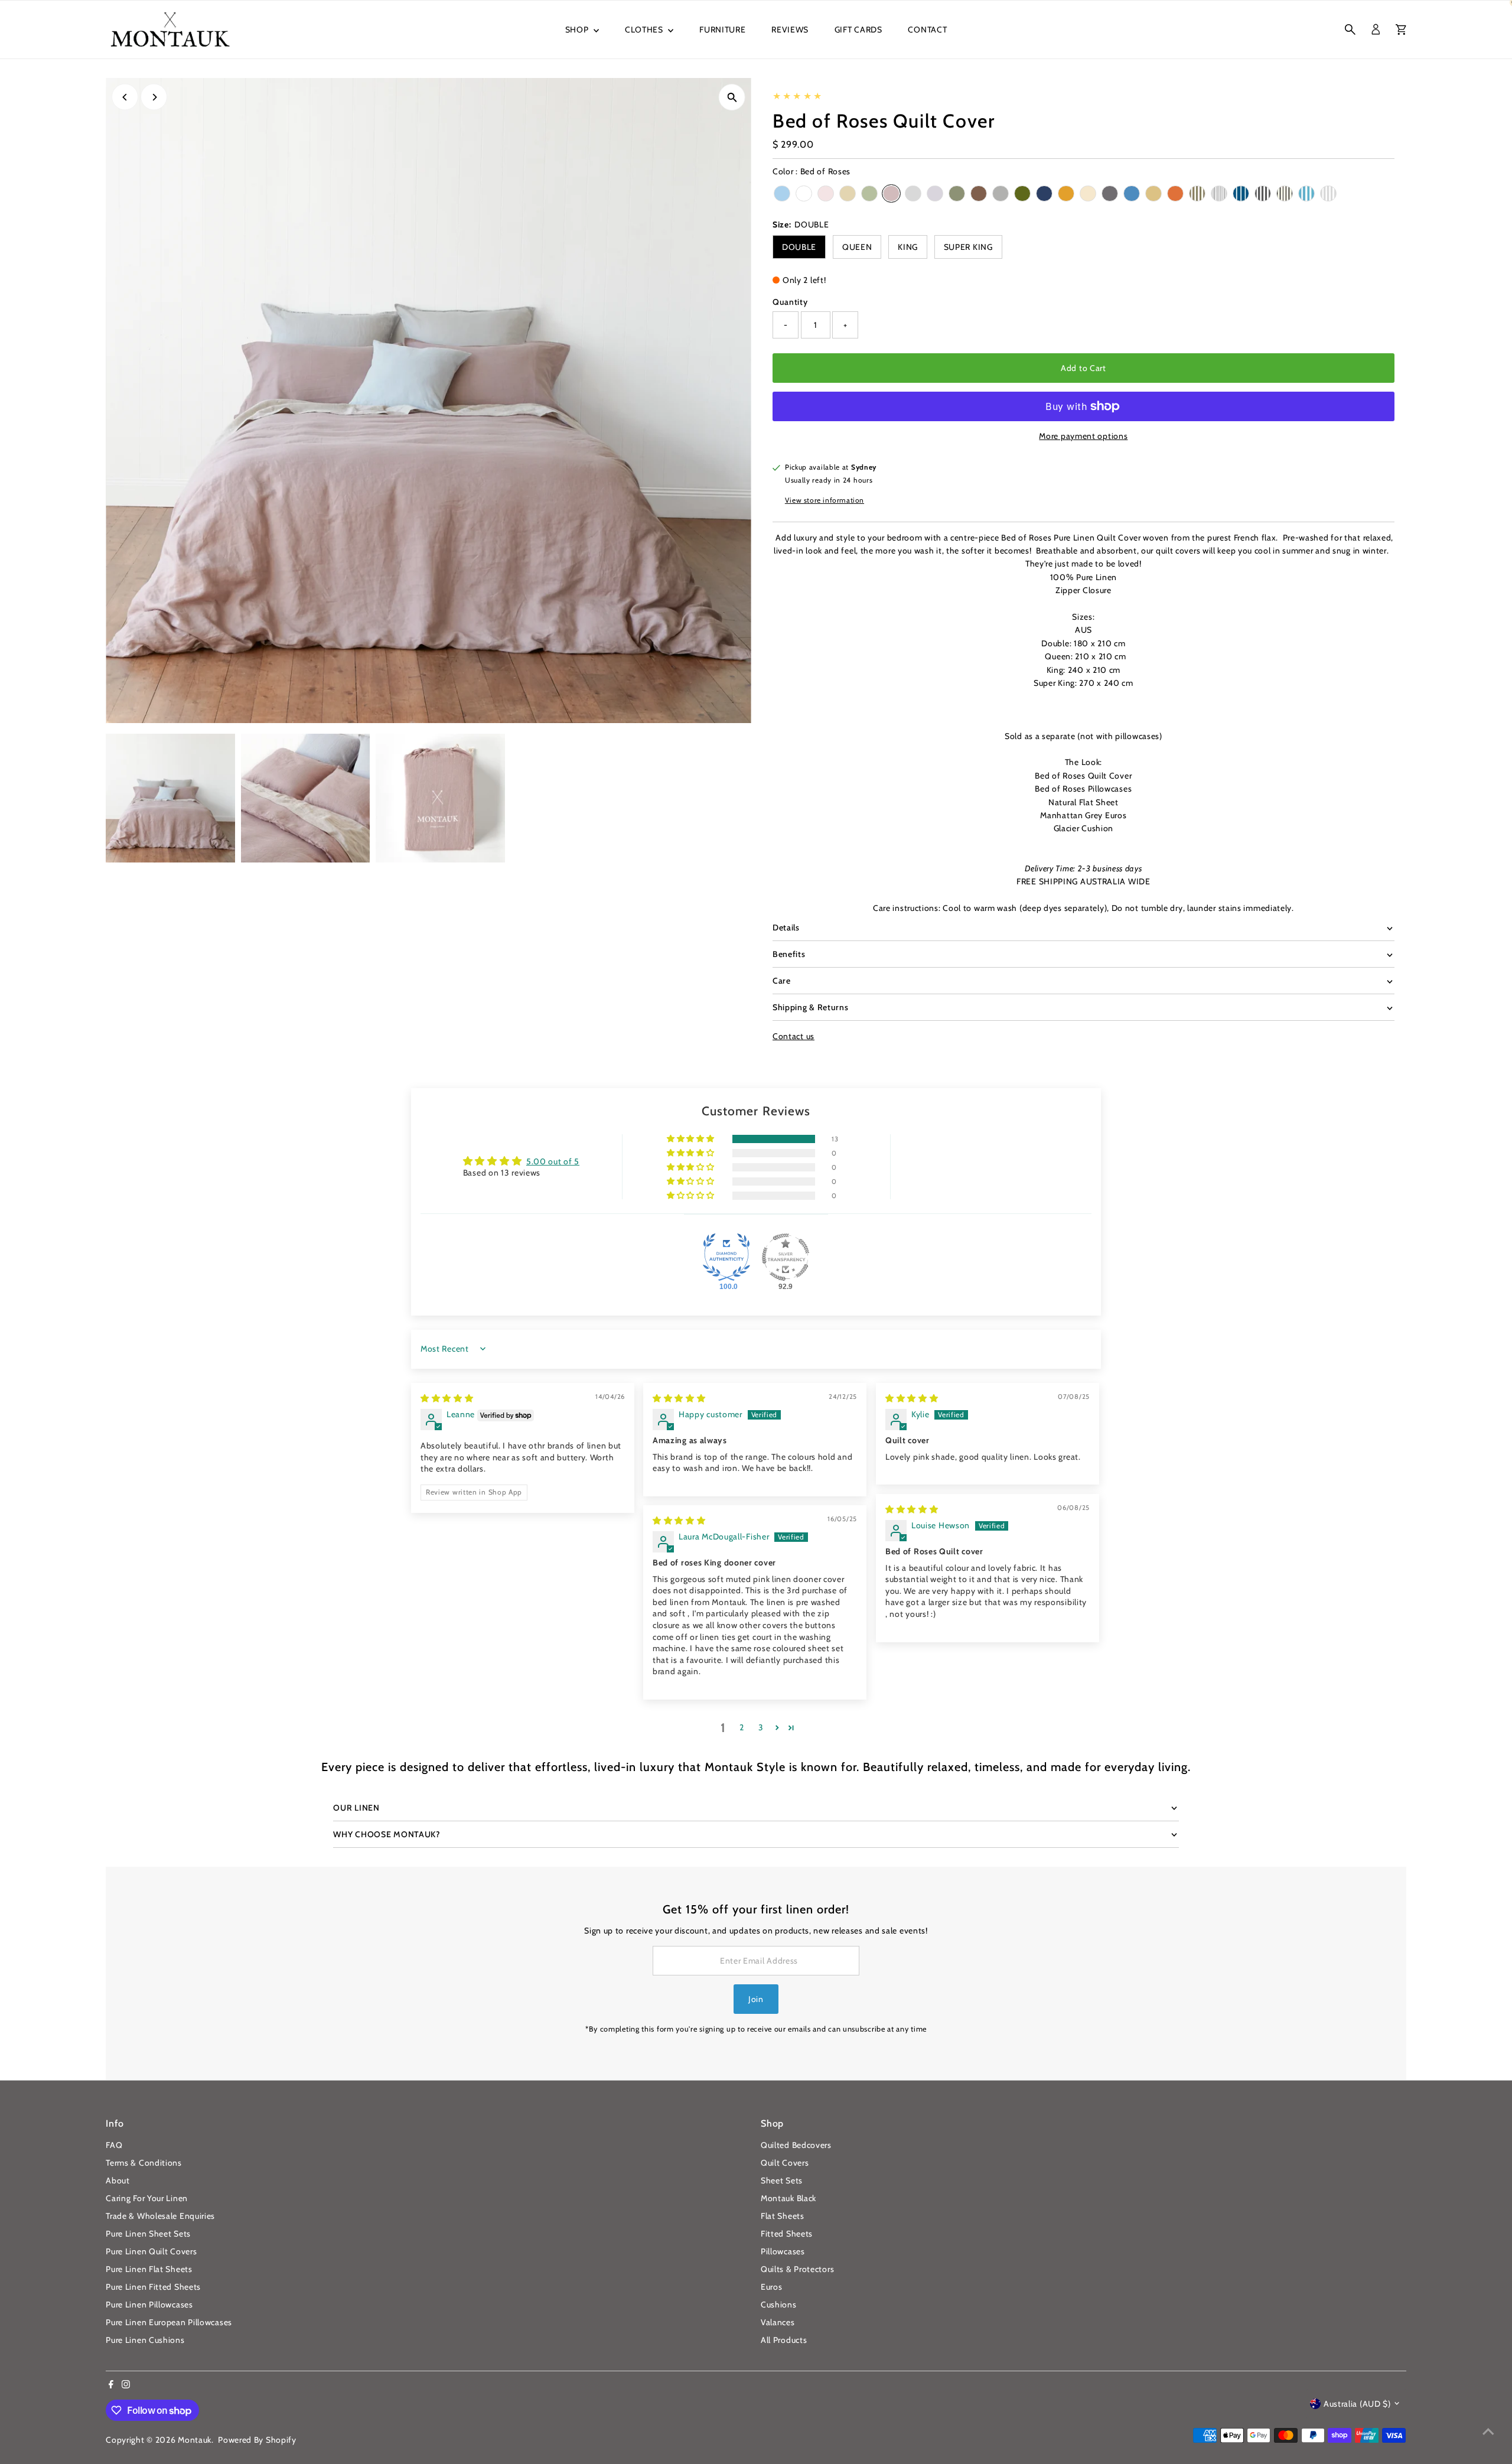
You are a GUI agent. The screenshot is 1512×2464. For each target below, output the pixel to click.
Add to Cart (1084, 368)
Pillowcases (783, 2251)
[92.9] (786, 1257)
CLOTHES (645, 30)
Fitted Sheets (787, 2234)
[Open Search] (1350, 30)
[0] (1401, 30)
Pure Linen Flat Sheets (149, 2269)
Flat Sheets (783, 2216)
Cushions (779, 2304)
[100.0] (726, 1257)
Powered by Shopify (257, 2440)
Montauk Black (788, 2198)
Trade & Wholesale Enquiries (160, 2216)
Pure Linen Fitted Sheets (153, 2287)
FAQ (114, 2145)
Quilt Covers (785, 2163)
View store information (825, 500)
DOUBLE (799, 247)
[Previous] (125, 97)
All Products (784, 2340)
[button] (692, 1139)
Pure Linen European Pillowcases (169, 2322)
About (118, 2180)
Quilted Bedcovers (796, 2145)
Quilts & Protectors (797, 2269)
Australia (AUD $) (1357, 2404)
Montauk (195, 2440)
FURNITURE (722, 30)
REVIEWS (790, 30)
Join (756, 1999)
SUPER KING (968, 247)
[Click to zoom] (732, 97)
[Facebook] (111, 2385)
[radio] (782, 193)
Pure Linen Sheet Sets (148, 2234)
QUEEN (857, 247)
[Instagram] (126, 2385)
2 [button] (742, 1727)
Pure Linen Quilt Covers (151, 2251)
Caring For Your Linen (147, 2198)
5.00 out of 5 (553, 1161)
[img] (447, 1398)
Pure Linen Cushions (145, 2340)
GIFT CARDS (858, 30)
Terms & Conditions (144, 2163)
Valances (778, 2322)
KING (908, 247)
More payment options (1083, 436)
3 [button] (761, 1727)
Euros (772, 2287)
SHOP (578, 30)
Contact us (794, 1036)
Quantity (790, 302)
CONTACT (927, 30)
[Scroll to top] (1488, 2432)
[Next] (154, 97)
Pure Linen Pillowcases (149, 2304)
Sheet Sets (782, 2180)
